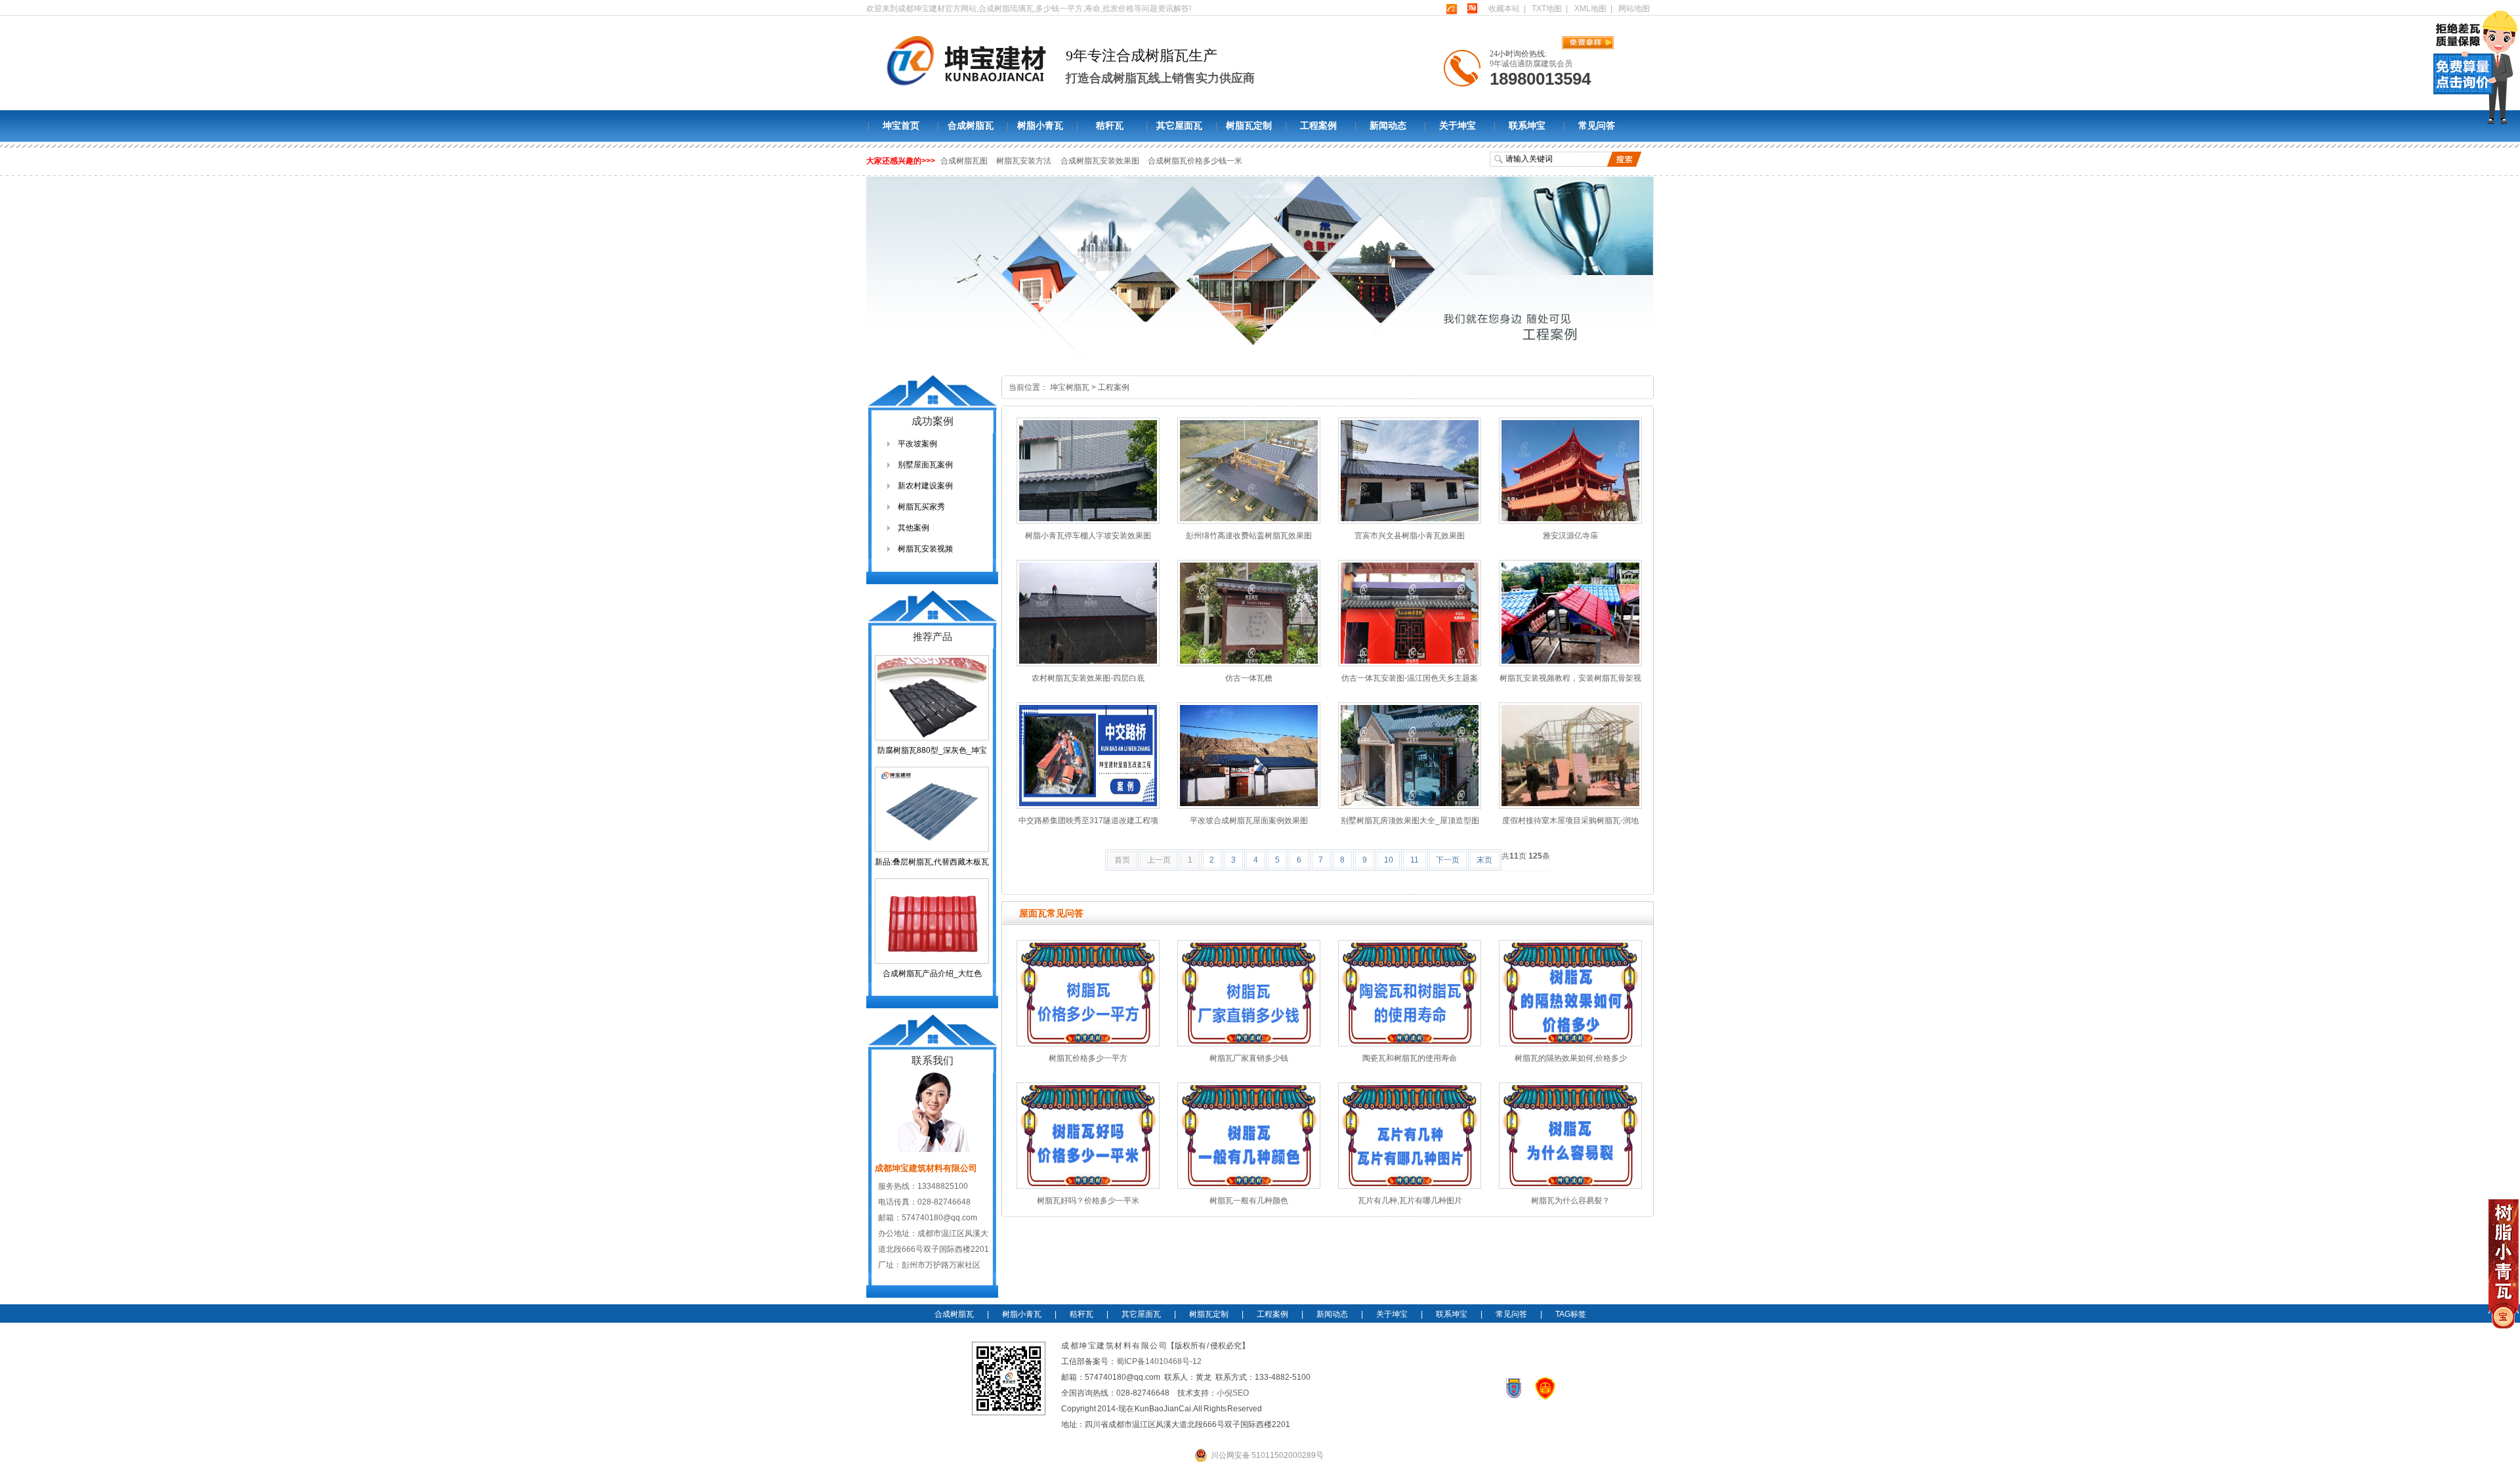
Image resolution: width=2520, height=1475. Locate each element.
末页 (1484, 860)
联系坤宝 (1527, 126)
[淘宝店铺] (1472, 9)
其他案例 (913, 528)
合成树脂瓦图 (964, 161)
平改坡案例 (917, 444)
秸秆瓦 (1110, 126)
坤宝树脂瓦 (1070, 387)
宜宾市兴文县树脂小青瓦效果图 (1410, 536)
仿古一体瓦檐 (1249, 678)
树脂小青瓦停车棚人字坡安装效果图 (1088, 536)
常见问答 (1597, 126)
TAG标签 (1571, 1314)
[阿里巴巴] (1451, 9)
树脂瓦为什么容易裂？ (1570, 1201)
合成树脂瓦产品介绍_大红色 (932, 973)
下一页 (1448, 860)
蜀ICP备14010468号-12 (1159, 1361)
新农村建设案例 (925, 486)
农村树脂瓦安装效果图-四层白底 (1088, 678)
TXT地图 (1547, 9)
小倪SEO (1233, 1393)
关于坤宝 (1458, 126)
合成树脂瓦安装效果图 (1101, 161)
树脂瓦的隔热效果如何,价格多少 (1571, 1058)
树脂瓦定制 (1249, 126)
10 (1389, 860)
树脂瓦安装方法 (1024, 161)
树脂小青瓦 (1040, 126)
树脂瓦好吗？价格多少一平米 (1088, 1201)
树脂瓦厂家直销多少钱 (1249, 1058)
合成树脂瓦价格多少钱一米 (1195, 161)
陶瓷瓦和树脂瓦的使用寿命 (1410, 1058)
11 (1415, 860)
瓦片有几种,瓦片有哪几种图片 (1410, 1201)
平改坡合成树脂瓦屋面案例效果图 (1249, 821)
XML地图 (1590, 9)
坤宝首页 (901, 126)
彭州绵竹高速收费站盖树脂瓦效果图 (1249, 536)
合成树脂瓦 (971, 126)
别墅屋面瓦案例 (925, 465)
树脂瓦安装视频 (925, 549)
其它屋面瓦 (1179, 126)
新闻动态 (1388, 126)
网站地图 (1634, 9)
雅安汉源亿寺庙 (1570, 536)
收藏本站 (1504, 9)
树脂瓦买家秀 (921, 507)
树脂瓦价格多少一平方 (1088, 1058)
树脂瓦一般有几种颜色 (1249, 1201)
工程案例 (1318, 126)
